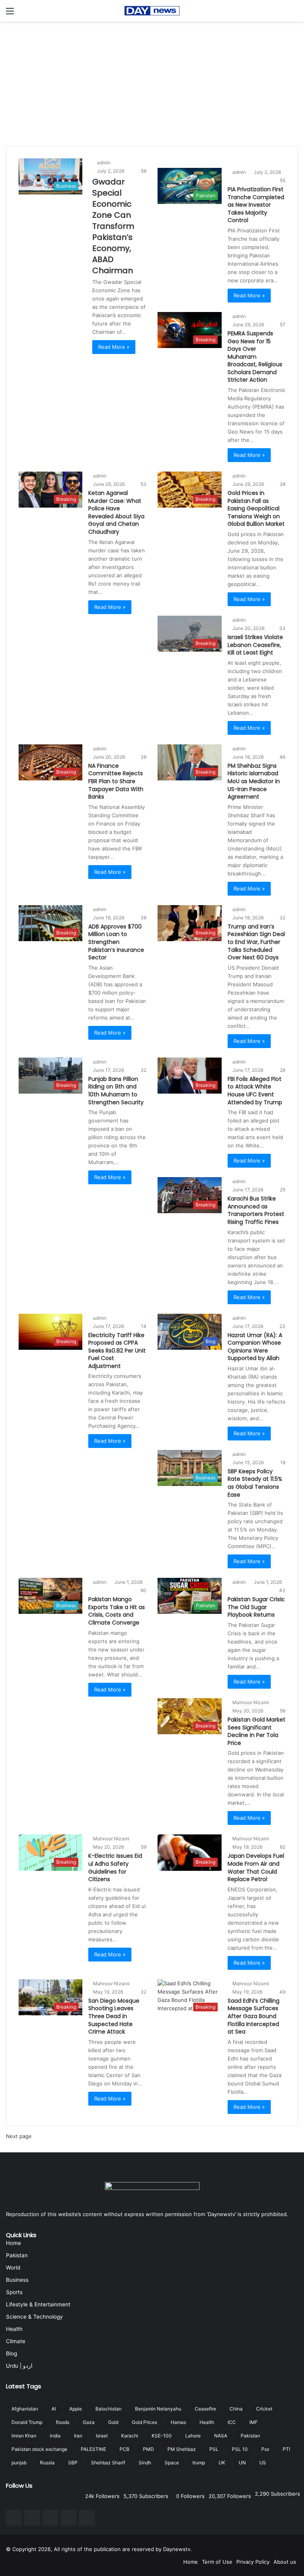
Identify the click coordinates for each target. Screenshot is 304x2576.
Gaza (89, 2422)
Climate (16, 2341)
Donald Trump (27, 2422)
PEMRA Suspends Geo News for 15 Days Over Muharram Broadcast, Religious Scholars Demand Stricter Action (255, 357)
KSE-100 (162, 2436)
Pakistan (17, 2255)
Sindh (145, 2463)
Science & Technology (34, 2317)
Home (13, 2243)
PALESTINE (93, 2449)
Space (172, 2463)
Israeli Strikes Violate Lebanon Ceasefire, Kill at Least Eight (255, 645)
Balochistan (108, 2409)
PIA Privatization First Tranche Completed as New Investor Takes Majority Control (256, 205)
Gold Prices (144, 2422)
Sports (14, 2292)
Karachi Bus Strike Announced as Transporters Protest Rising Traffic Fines (256, 1210)
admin (104, 163)
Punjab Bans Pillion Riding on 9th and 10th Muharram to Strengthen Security (116, 1091)
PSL (214, 2449)
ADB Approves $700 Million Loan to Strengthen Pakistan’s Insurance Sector (116, 942)
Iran (78, 2436)
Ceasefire (205, 2409)
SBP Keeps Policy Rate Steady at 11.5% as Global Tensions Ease (255, 1483)
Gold (113, 2422)
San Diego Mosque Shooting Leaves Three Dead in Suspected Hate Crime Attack (114, 2016)
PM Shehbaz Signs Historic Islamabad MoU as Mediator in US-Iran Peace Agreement (254, 781)
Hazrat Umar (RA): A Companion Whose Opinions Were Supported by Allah (255, 1347)
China (236, 2409)
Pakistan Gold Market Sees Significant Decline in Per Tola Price (256, 1731)
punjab (19, 2463)
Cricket (264, 2409)
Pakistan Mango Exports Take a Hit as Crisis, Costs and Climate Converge (117, 1611)
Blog (11, 2353)
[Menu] (10, 14)
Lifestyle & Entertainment (38, 2304)
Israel (102, 2436)
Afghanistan (25, 2409)
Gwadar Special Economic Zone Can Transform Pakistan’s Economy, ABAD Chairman (113, 226)
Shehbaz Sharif (108, 2463)
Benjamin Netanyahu (158, 2409)
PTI (286, 2449)
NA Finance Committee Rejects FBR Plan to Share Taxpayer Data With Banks (116, 781)
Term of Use (217, 2562)
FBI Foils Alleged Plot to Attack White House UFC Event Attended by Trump (255, 1091)
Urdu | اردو (19, 2366)
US (263, 2463)
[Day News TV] (152, 11)
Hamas (178, 2422)
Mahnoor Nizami (251, 1702)
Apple (76, 2409)
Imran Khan (24, 2436)
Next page (19, 2136)
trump (199, 2463)
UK (222, 2463)
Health (14, 2329)
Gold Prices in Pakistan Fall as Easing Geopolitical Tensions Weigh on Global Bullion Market (256, 508)
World (13, 2268)
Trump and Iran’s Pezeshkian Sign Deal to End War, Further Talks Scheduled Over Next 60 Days (256, 942)
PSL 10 (240, 2449)
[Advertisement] (152, 81)
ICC (232, 2422)
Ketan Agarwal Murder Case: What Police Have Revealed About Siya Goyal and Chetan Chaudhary (116, 512)
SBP (73, 2463)
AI (54, 2409)
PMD (148, 2449)
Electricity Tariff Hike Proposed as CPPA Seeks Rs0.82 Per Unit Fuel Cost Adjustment (117, 1351)
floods (63, 2422)
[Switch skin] (294, 14)
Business (17, 2280)
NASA (221, 2436)
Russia (47, 2463)
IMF (254, 2422)
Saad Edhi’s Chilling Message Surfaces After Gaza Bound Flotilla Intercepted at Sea (254, 2016)
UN (242, 2463)
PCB (124, 2449)
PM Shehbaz (182, 2449)
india (55, 2436)
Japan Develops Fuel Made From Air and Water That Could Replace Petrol (256, 1867)
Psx (265, 2449)
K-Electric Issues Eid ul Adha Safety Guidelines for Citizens (115, 1867)
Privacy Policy (253, 2562)
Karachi (130, 2436)
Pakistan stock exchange (39, 2449)
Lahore (193, 2436)
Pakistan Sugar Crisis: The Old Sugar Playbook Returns (256, 1607)
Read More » (114, 347)
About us (285, 2562)
